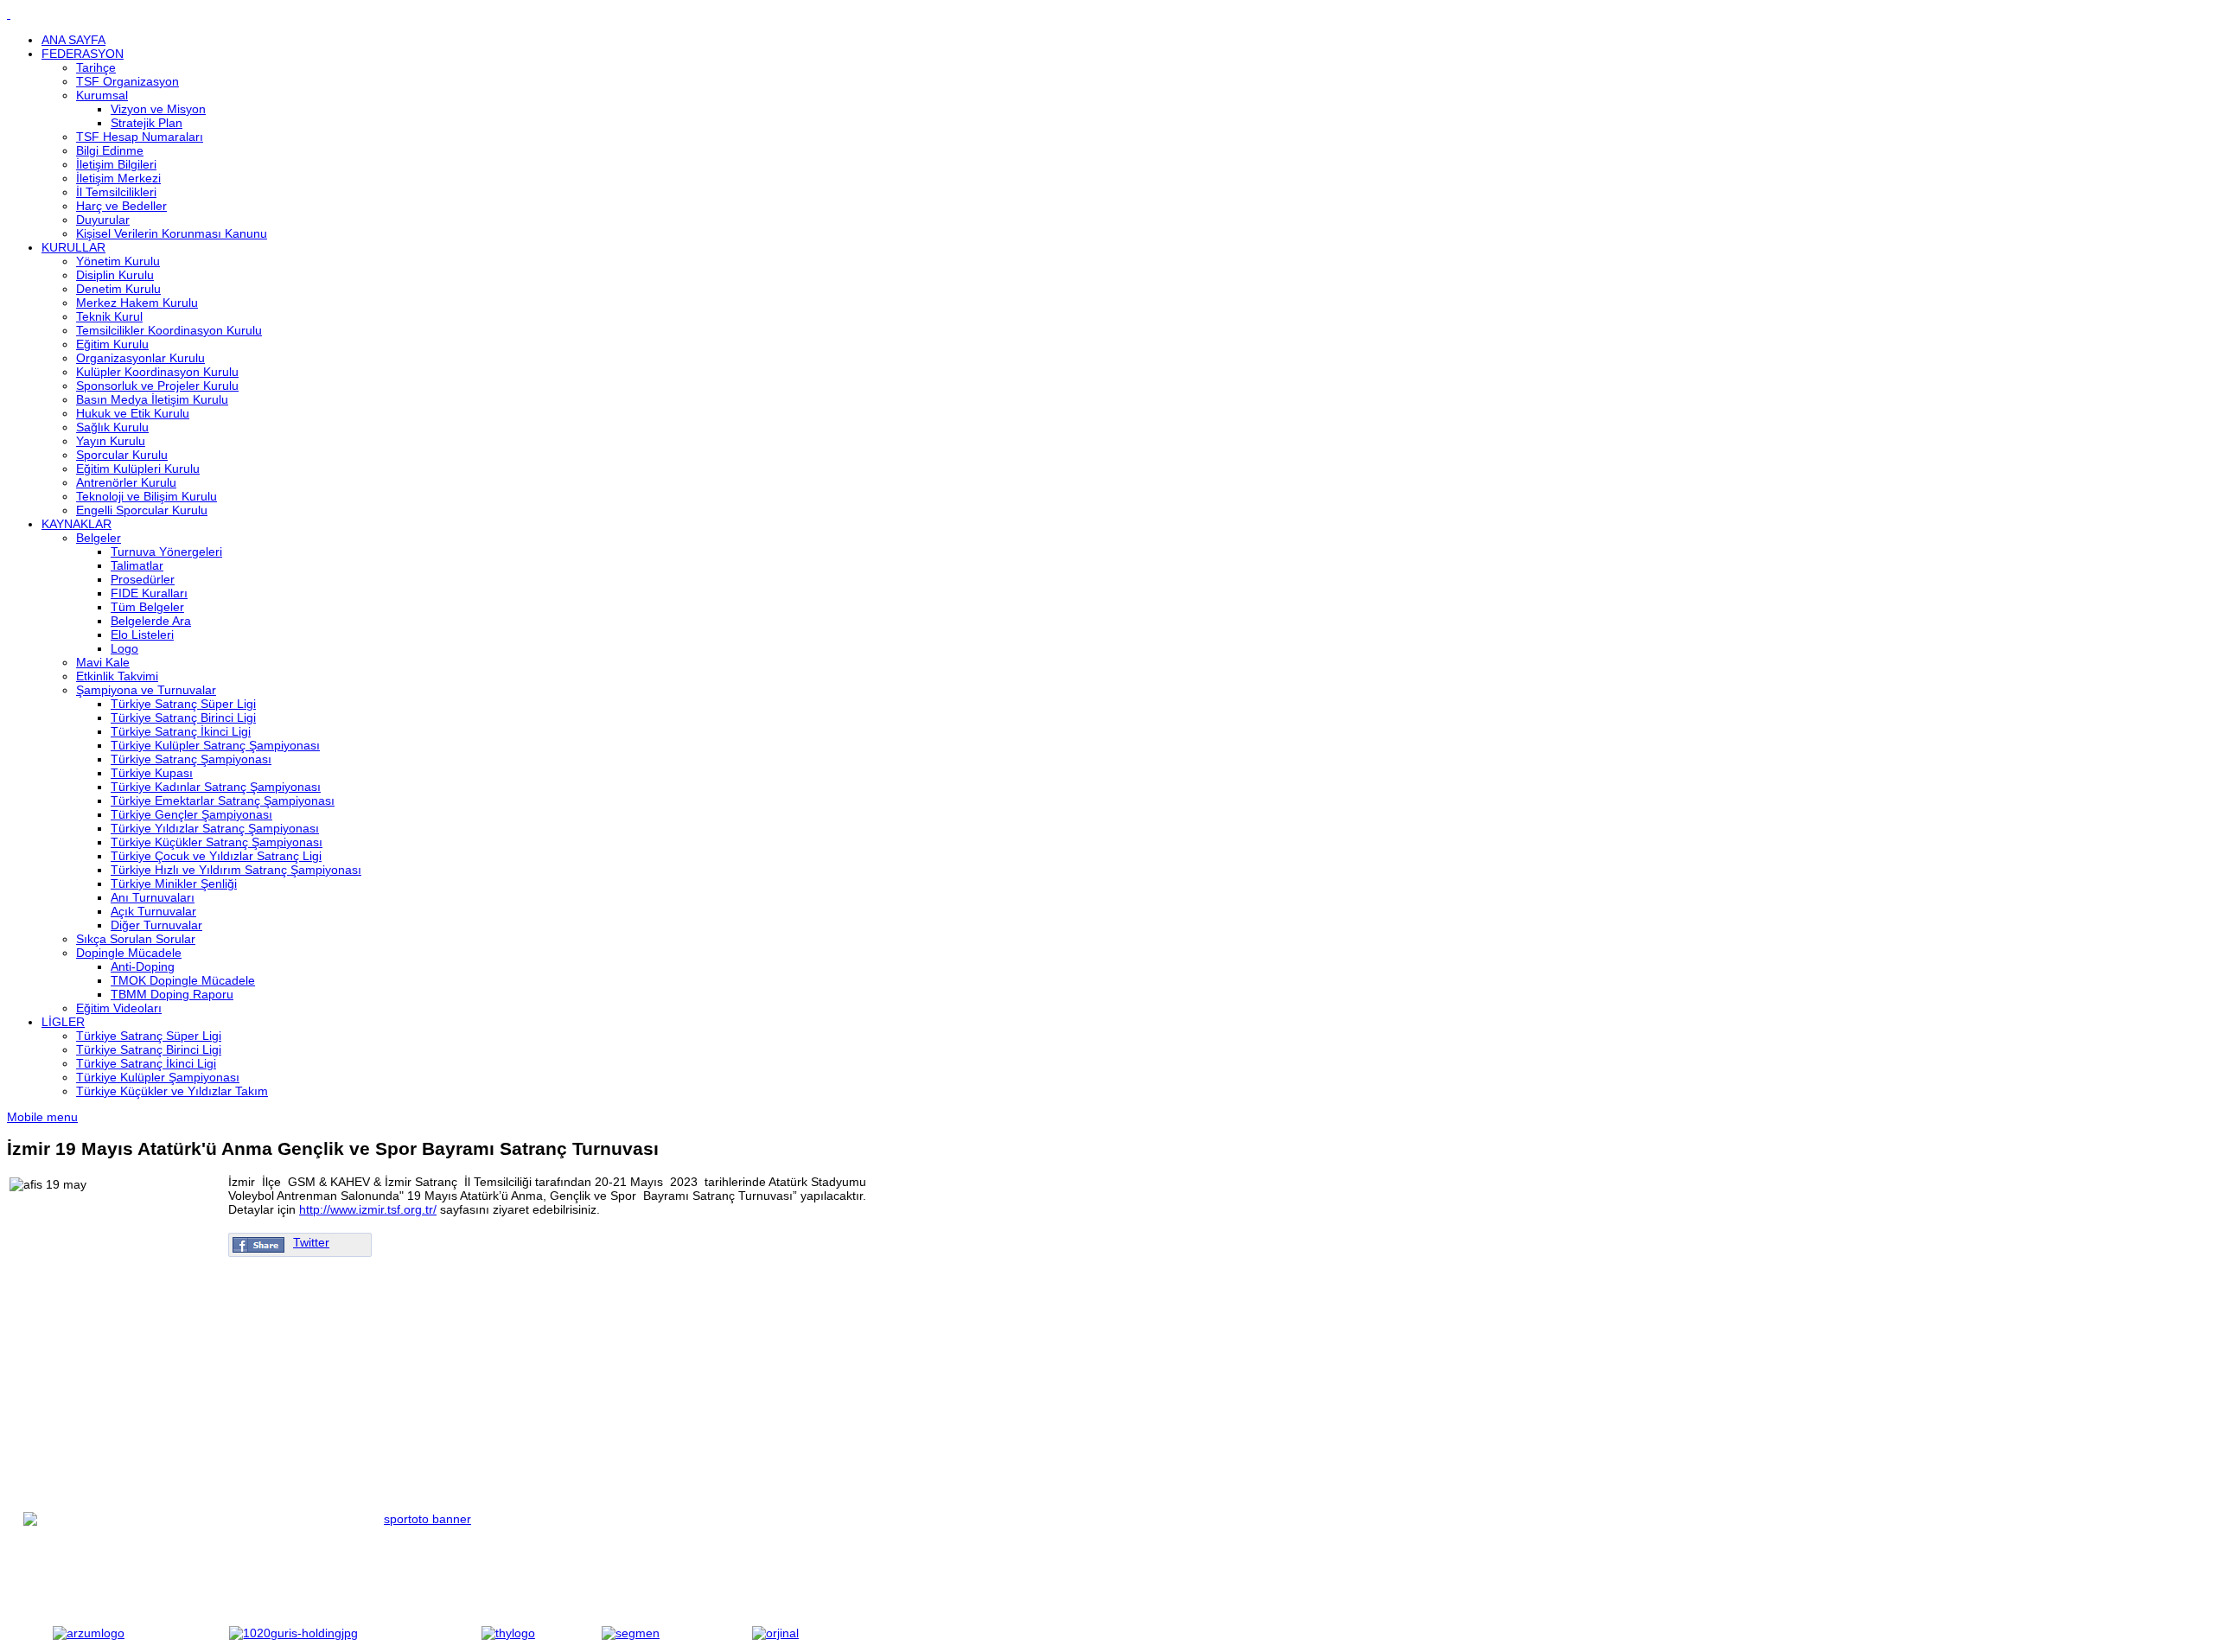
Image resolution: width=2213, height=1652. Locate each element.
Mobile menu (42, 1117)
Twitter (311, 1242)
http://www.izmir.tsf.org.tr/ (368, 1209)
